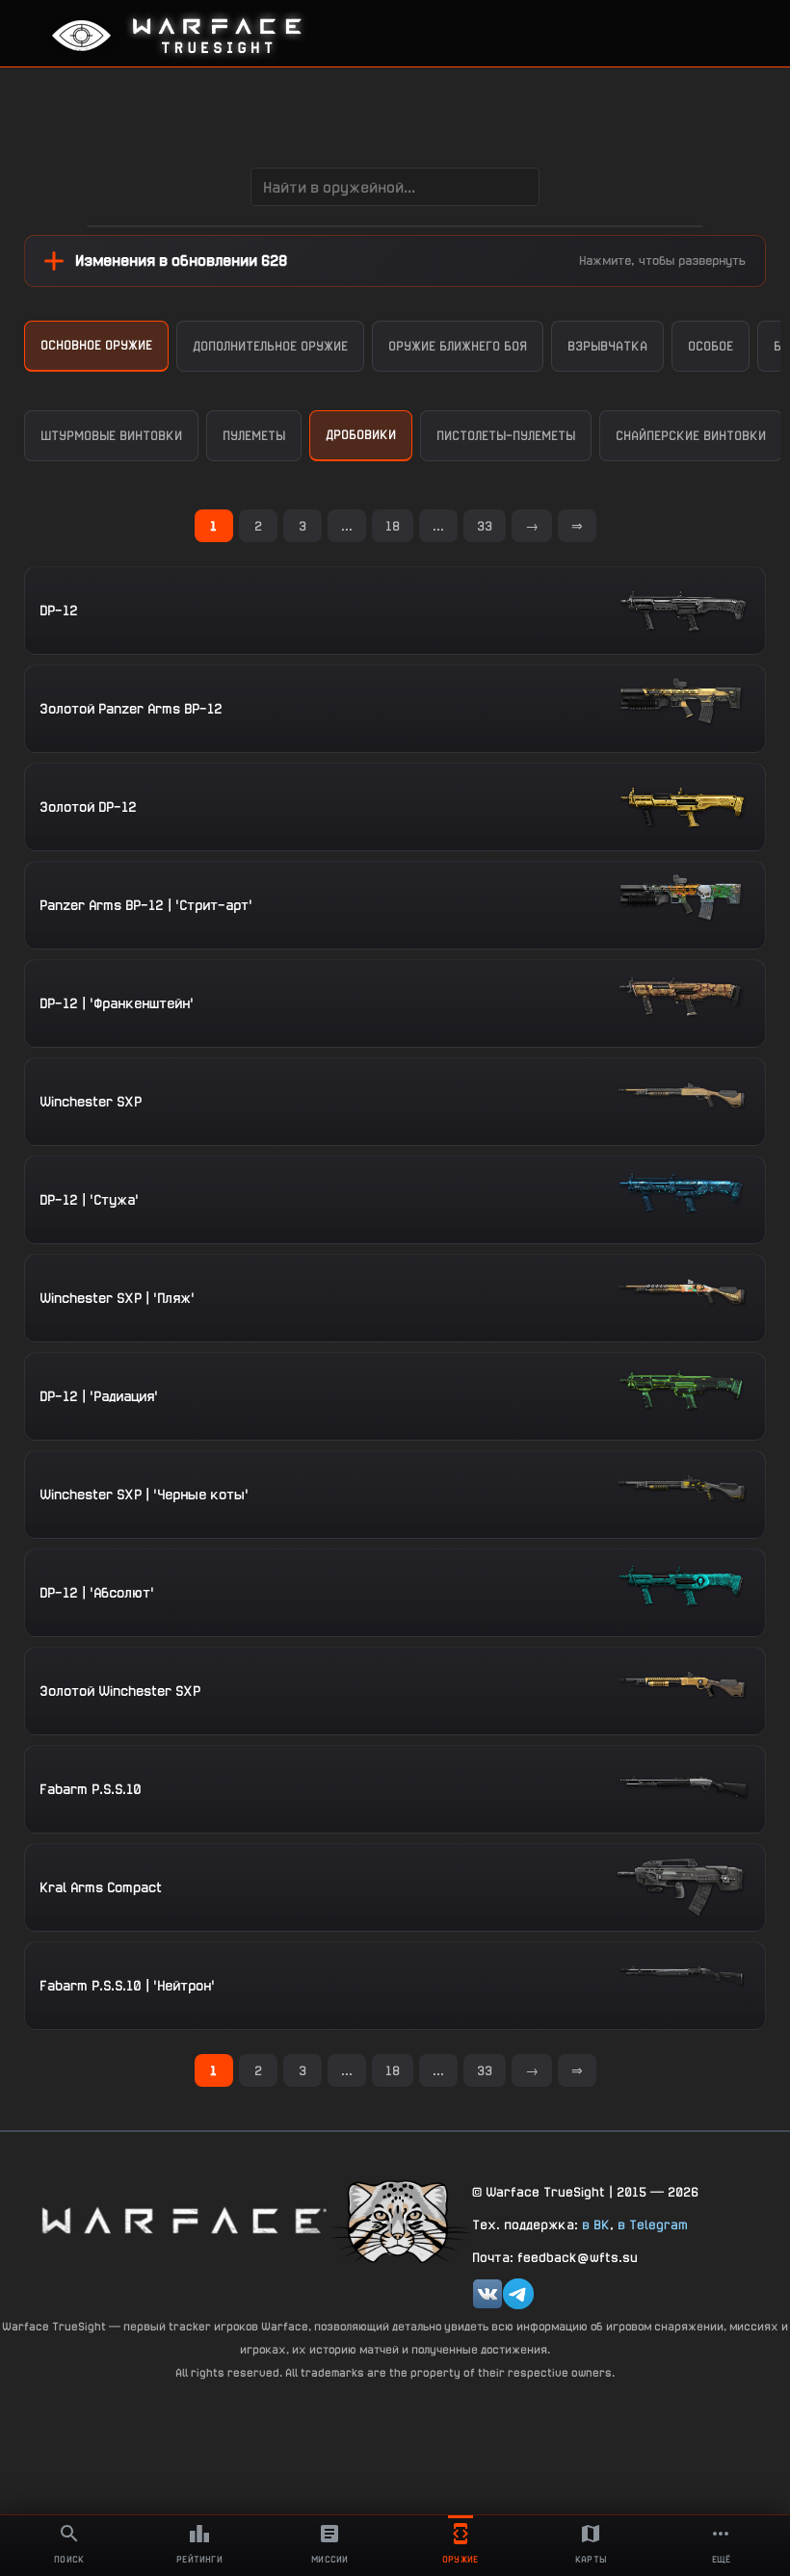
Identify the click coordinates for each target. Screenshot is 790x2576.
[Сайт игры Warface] (183, 2220)
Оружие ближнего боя (458, 346)
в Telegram (653, 2225)
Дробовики (361, 435)
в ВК (596, 2225)
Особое (711, 346)
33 (485, 526)
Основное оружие (96, 345)
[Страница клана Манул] (400, 2220)
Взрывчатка (607, 346)
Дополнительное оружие (270, 346)
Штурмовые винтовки (111, 436)
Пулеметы (254, 436)
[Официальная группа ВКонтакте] (487, 2294)
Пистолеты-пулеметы (506, 436)
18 (393, 526)
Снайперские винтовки (691, 436)
